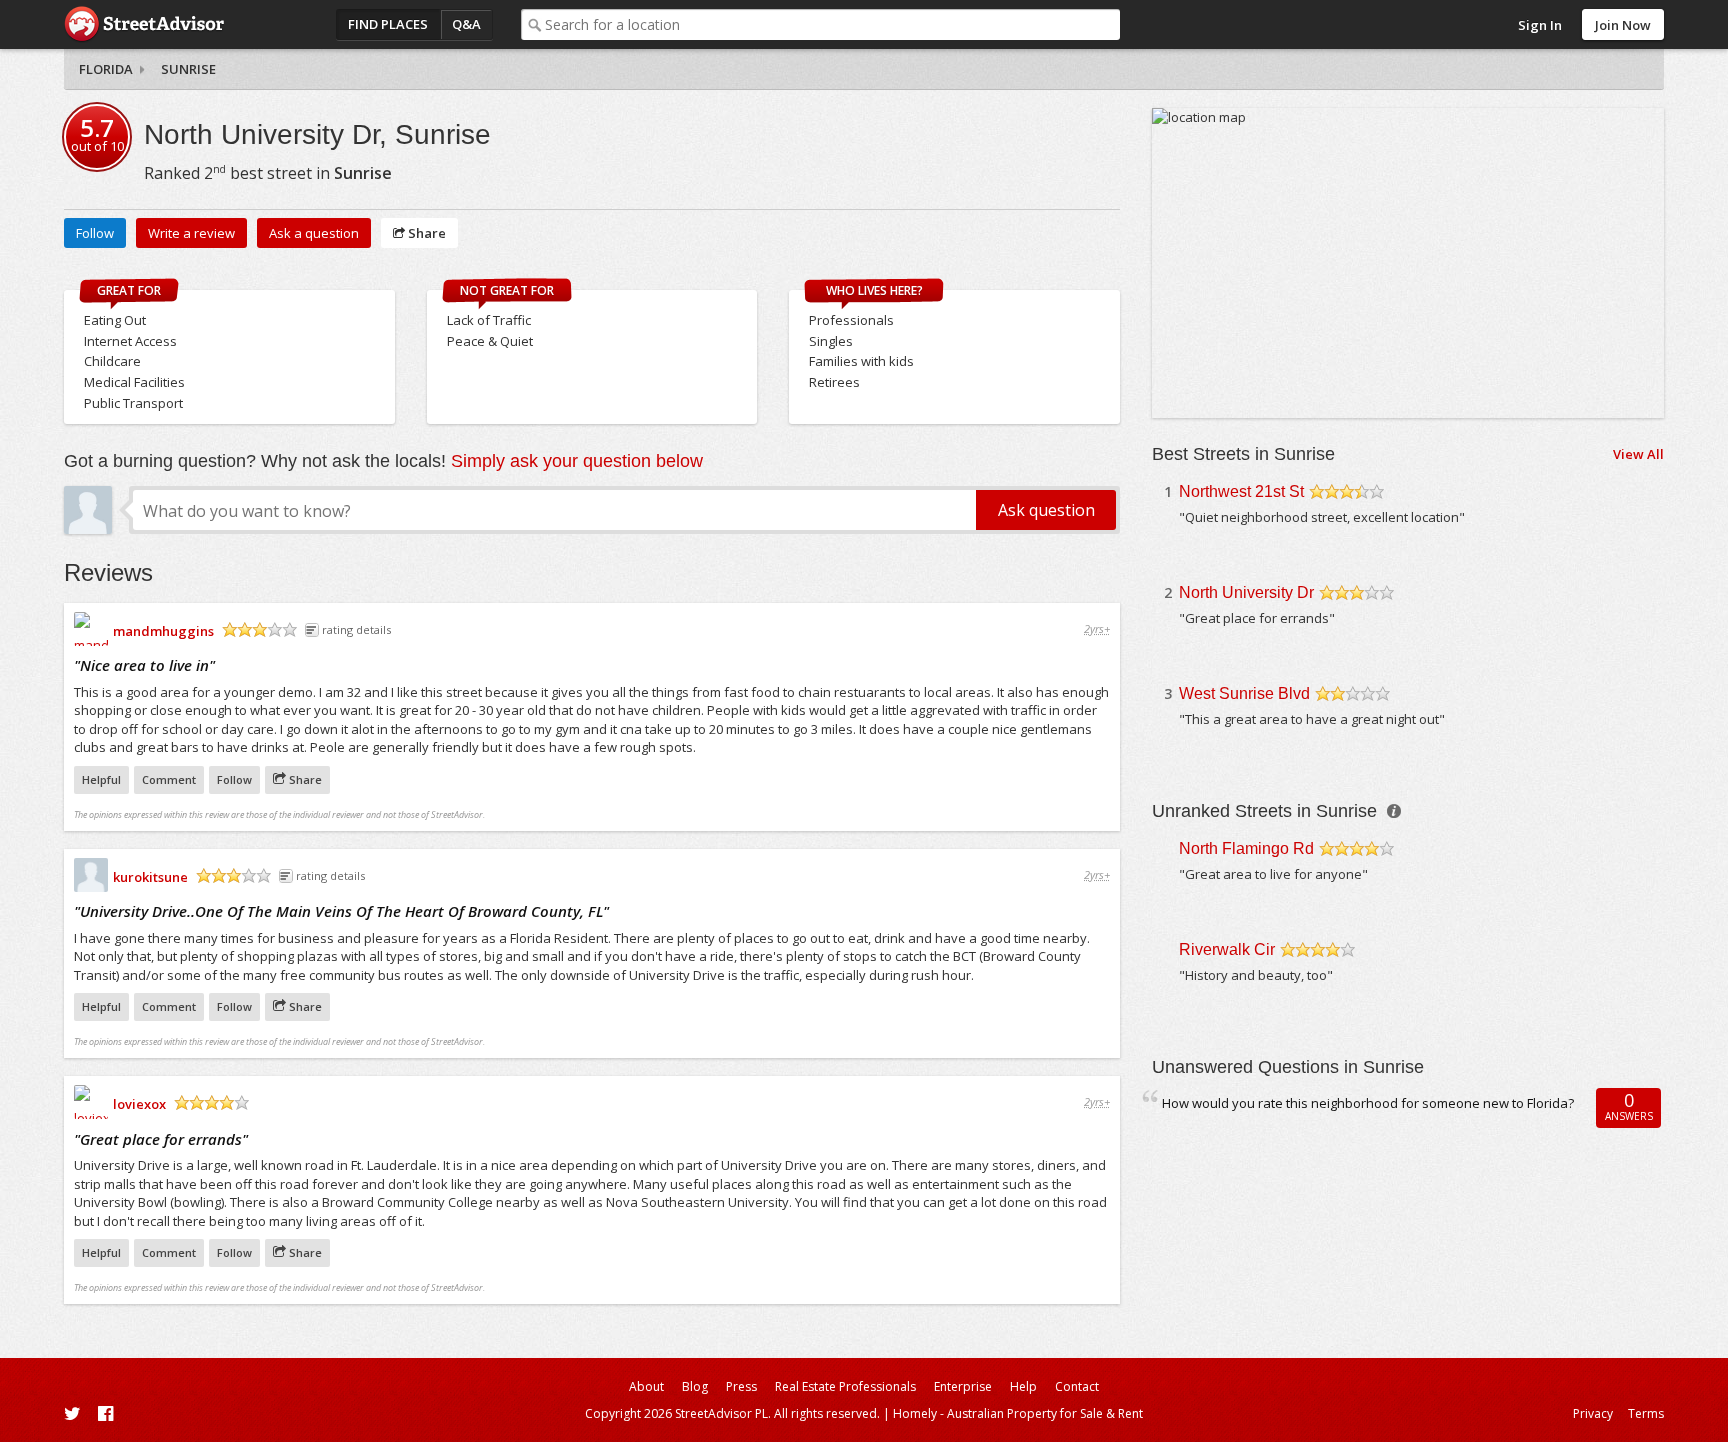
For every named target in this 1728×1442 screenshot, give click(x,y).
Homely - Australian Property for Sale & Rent (1018, 1413)
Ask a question (314, 233)
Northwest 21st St (1241, 491)
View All (1638, 454)
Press (741, 1386)
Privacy (1593, 1413)
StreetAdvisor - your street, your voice (144, 24)
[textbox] (832, 24)
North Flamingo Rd (1246, 848)
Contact (1077, 1386)
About (646, 1386)
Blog (695, 1386)
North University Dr (1246, 592)
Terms (1646, 1413)
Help (1023, 1386)
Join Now (1623, 25)
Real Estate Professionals (845, 1386)
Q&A (466, 24)
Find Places (388, 24)
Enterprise (963, 1386)
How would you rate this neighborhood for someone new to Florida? (1368, 1103)
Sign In (1540, 25)
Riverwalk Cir (1227, 949)
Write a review (191, 233)
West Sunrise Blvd (1244, 693)
